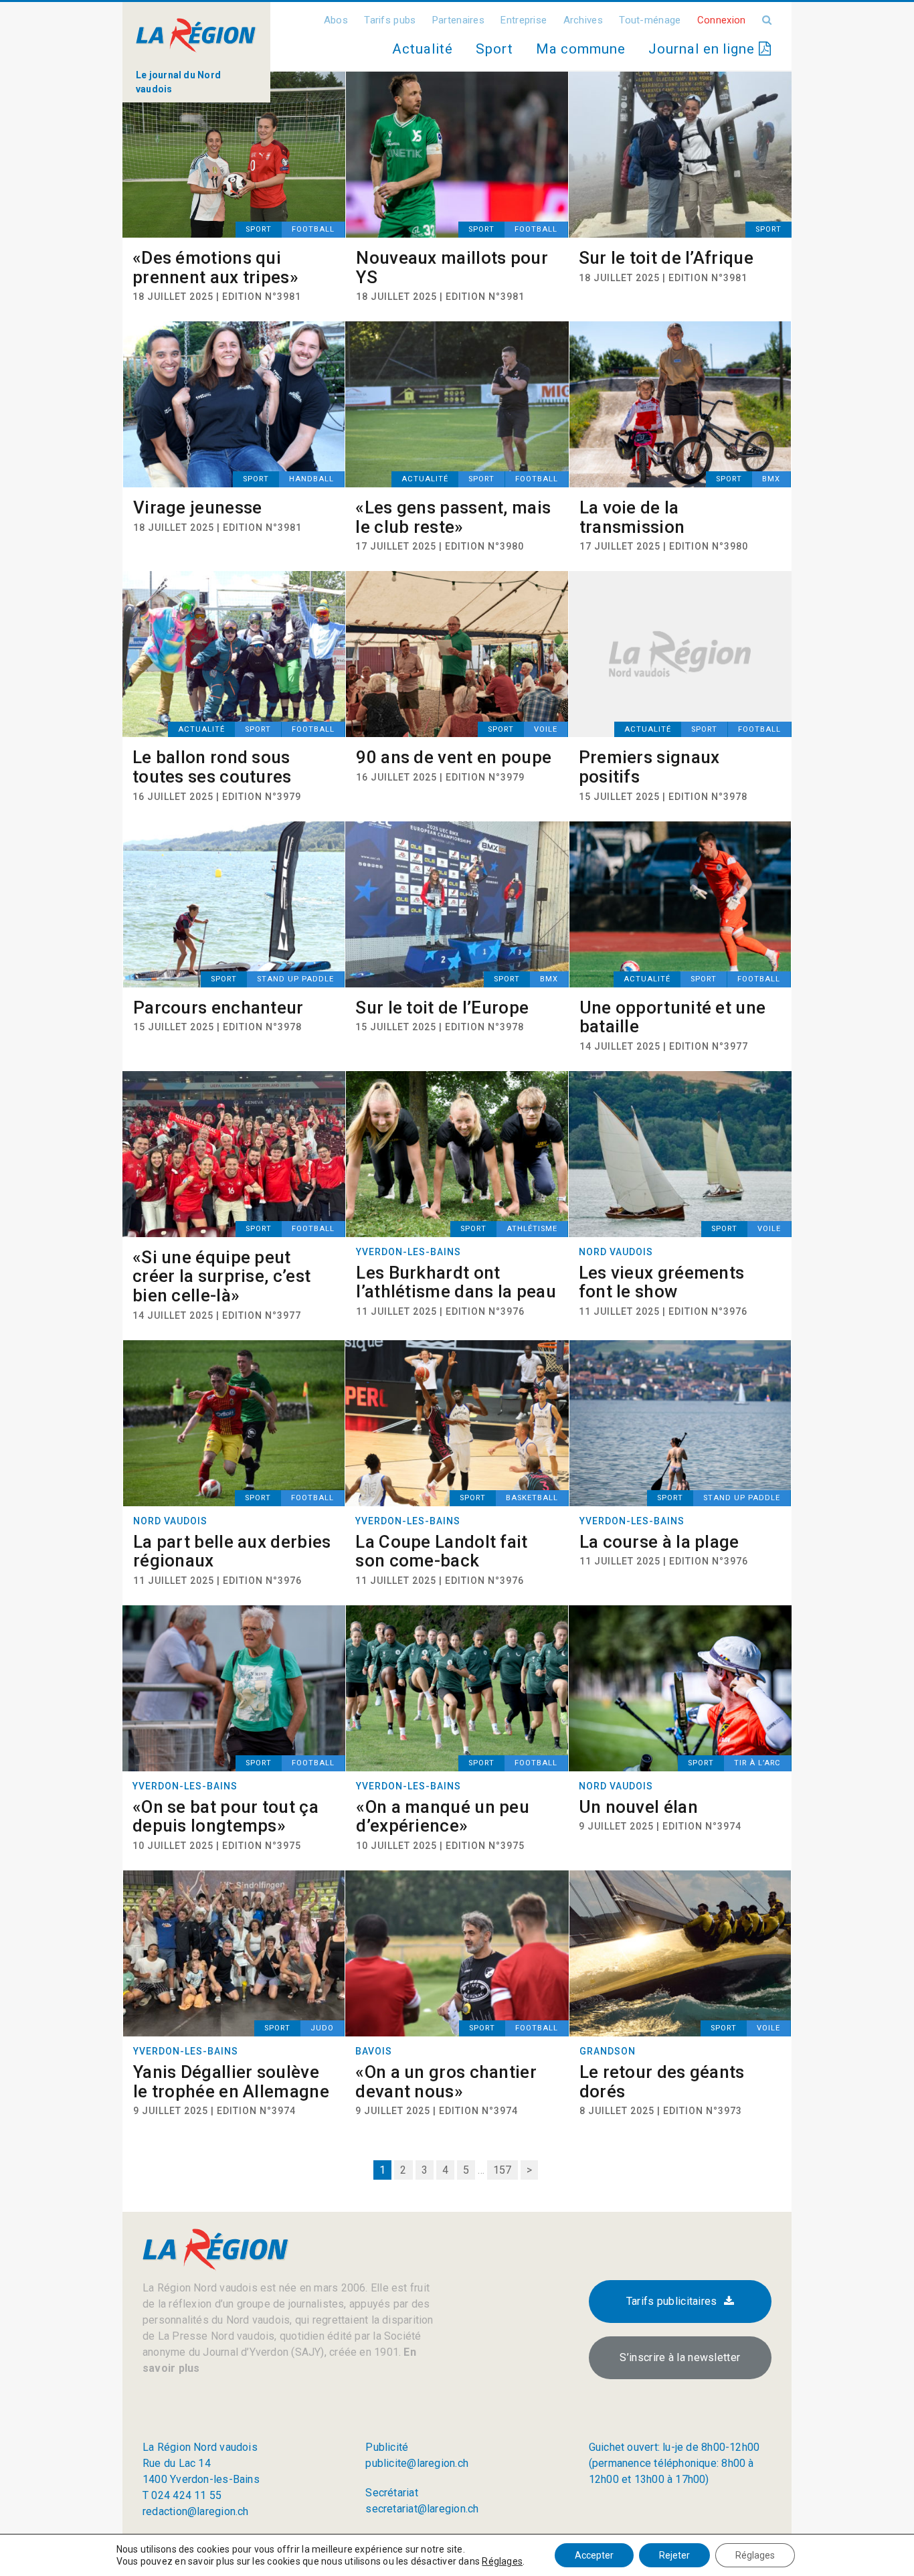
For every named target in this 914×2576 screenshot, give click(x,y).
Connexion (722, 20)
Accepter (594, 2555)
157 (502, 2170)
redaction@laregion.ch (196, 2511)
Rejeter (674, 2555)
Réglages (502, 2561)
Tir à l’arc (757, 1763)
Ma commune (581, 49)
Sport (494, 49)
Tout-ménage (650, 20)
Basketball (532, 1498)
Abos (336, 20)
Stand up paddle (295, 979)
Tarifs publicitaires (672, 2301)
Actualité (422, 49)
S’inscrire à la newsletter (680, 2357)
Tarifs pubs (390, 20)
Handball (311, 479)
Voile (546, 729)
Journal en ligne (704, 49)
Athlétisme (532, 1229)
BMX (771, 479)
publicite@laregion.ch (417, 2463)
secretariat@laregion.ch (422, 2509)
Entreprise (524, 20)
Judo (322, 2028)
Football (313, 229)
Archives (583, 20)
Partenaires (458, 20)
